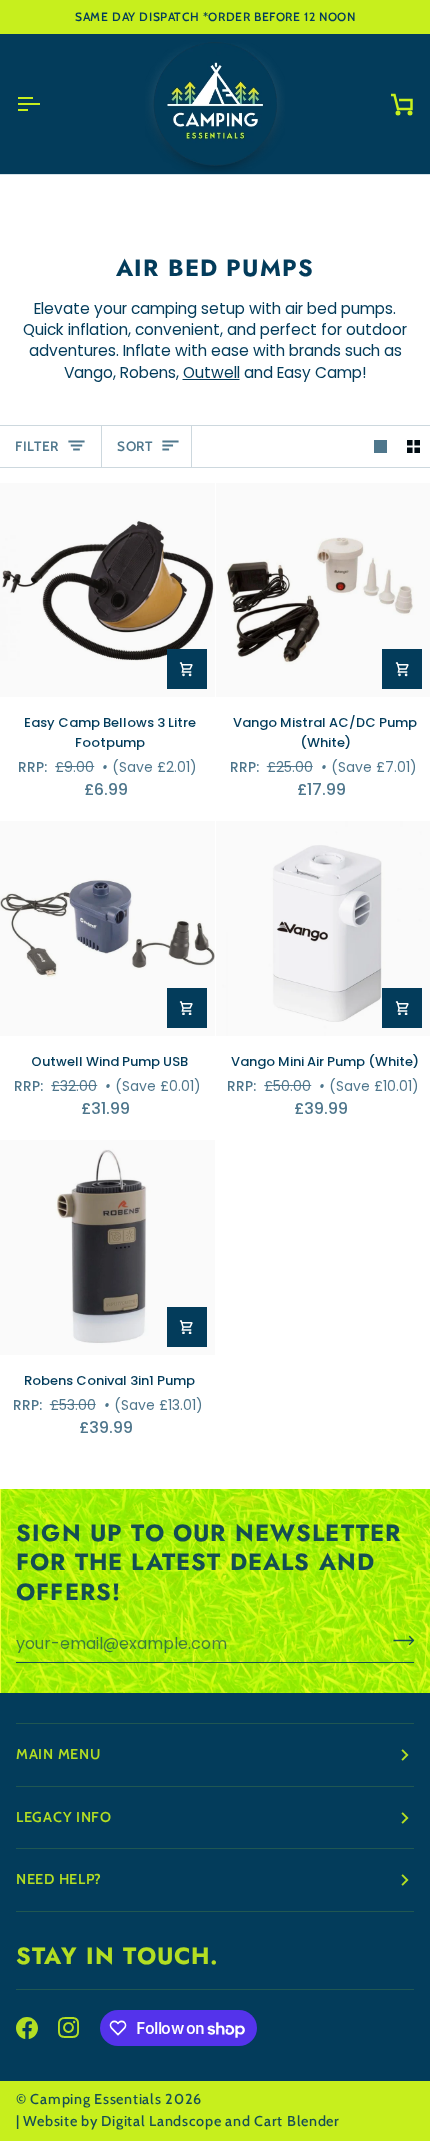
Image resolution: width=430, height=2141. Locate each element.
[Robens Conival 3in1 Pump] (107, 1247)
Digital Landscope (161, 2121)
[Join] (397, 1641)
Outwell (211, 372)
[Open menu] (46, 104)
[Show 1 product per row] (380, 446)
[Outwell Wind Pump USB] (107, 928)
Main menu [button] (58, 1754)
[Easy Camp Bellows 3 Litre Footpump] (107, 590)
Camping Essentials (95, 2099)
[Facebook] (27, 2028)
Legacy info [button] (64, 1817)
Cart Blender (297, 2121)
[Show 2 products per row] (413, 446)
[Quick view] (187, 669)
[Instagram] (69, 2028)
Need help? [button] (59, 1879)
